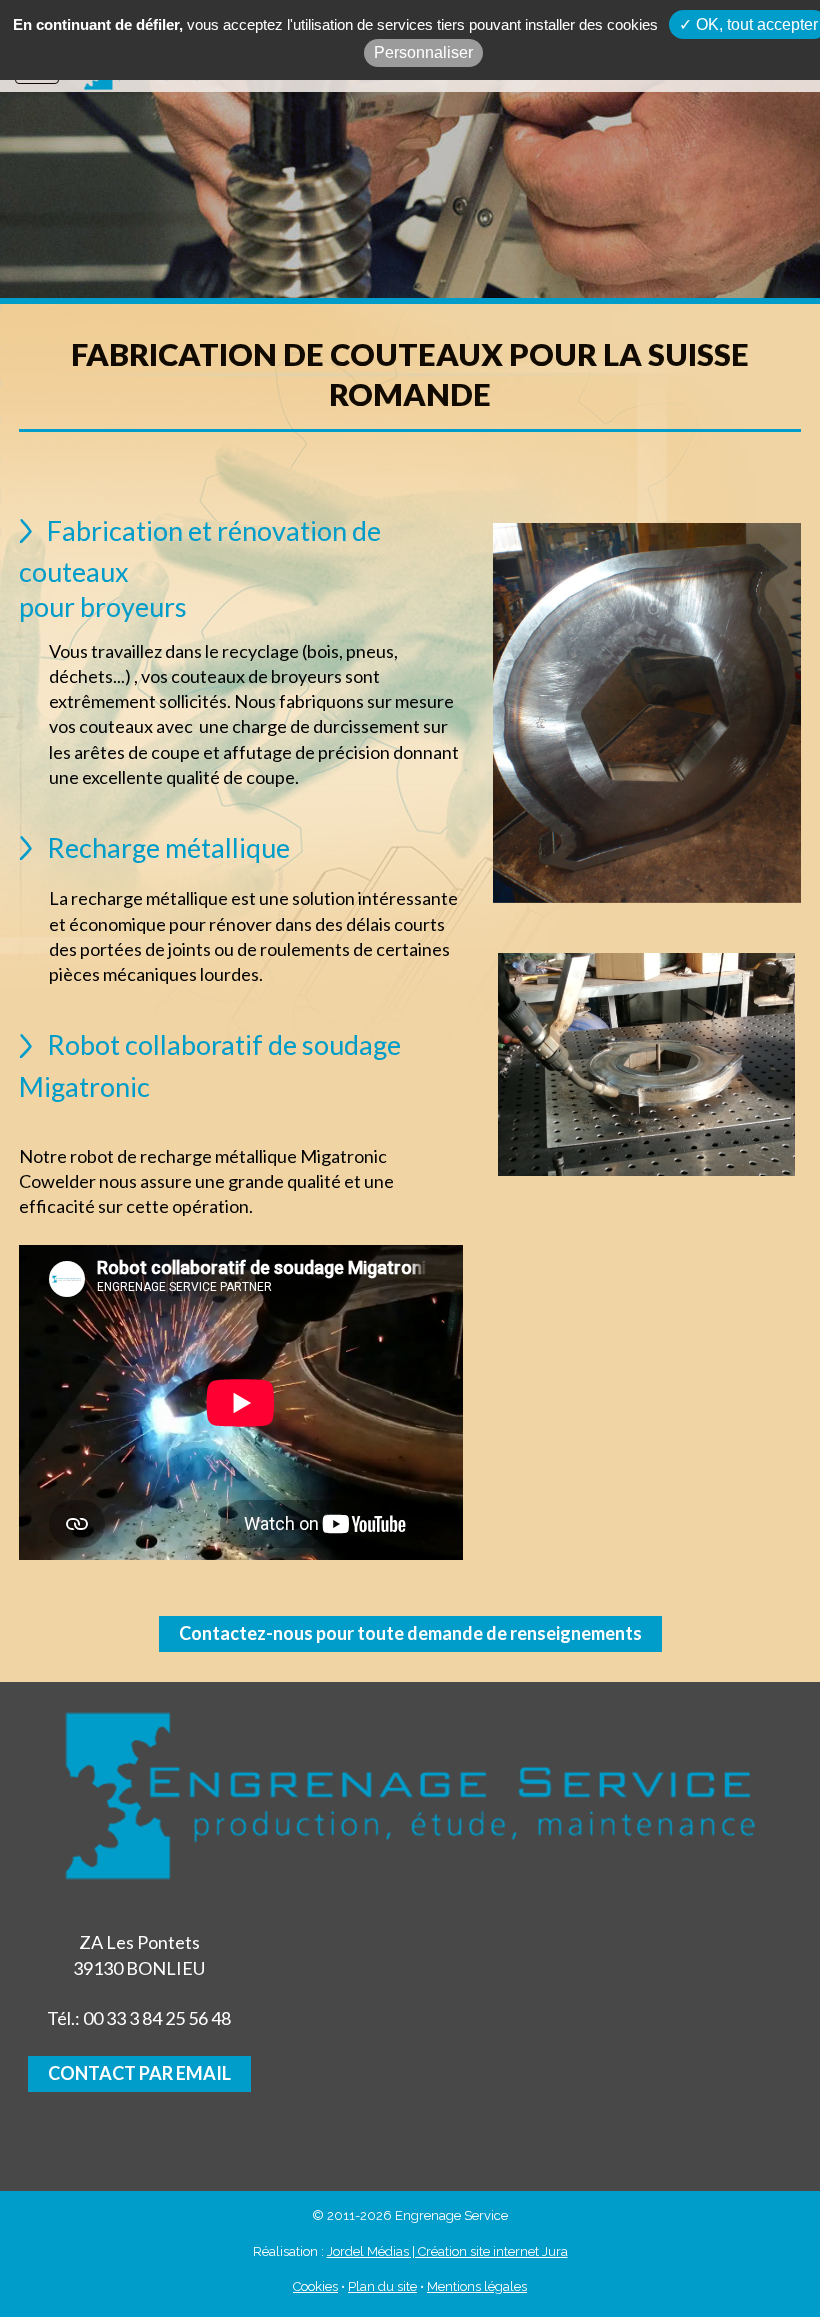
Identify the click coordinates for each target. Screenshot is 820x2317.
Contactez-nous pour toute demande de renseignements (410, 1633)
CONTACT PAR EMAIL (139, 2073)
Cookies (315, 2286)
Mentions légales (477, 2286)
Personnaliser (423, 52)
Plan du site (382, 2286)
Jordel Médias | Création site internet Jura (447, 2251)
